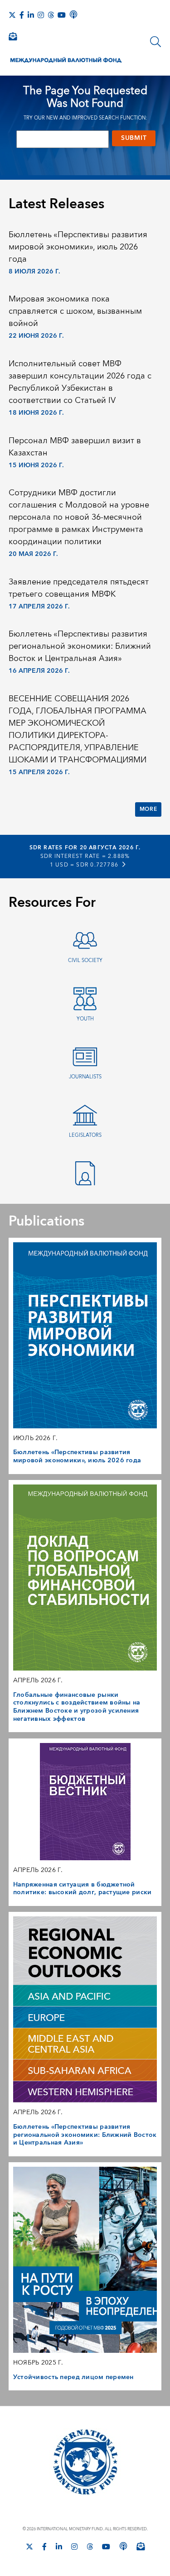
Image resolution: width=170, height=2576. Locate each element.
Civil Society (85, 960)
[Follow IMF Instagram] (41, 15)
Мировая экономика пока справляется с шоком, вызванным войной (75, 311)
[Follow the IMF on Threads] (51, 15)
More (148, 809)
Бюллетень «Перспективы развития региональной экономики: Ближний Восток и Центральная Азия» (80, 646)
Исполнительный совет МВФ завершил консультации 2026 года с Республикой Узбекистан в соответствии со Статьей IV (80, 382)
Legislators (85, 1135)
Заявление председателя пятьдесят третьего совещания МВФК (79, 588)
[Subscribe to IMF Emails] (13, 36)
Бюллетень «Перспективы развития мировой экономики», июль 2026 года (78, 247)
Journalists (85, 1077)
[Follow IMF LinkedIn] (31, 15)
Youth (85, 1019)
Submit (134, 138)
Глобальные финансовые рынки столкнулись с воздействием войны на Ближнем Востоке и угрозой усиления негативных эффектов (77, 1707)
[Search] (155, 42)
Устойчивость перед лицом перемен (73, 2377)
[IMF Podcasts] (73, 14)
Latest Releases (56, 204)
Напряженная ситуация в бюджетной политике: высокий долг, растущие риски (83, 1889)
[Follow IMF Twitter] (12, 15)
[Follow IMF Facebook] (22, 15)
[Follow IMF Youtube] (62, 15)
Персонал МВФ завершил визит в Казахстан (75, 447)
